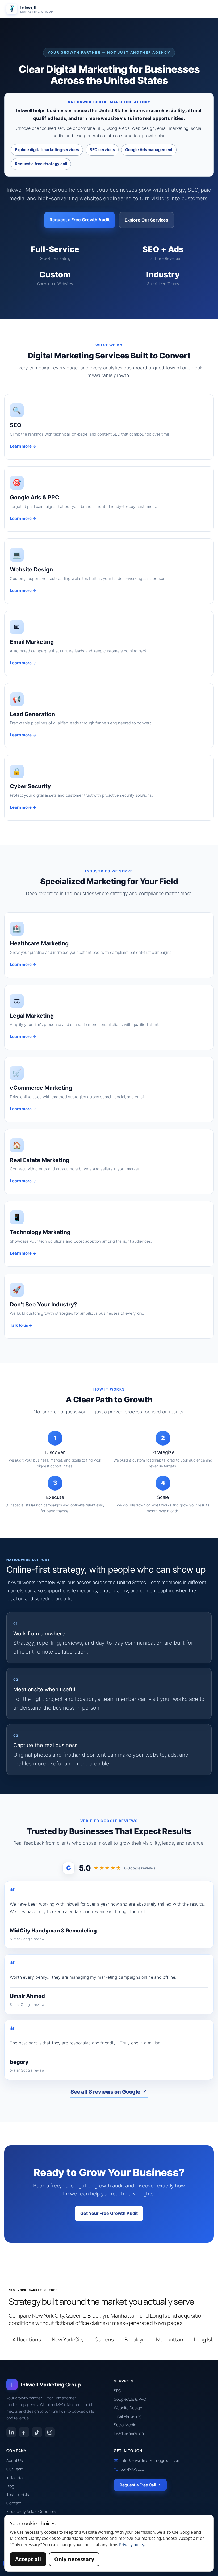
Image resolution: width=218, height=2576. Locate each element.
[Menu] (206, 9)
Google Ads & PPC (130, 2399)
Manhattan (169, 2339)
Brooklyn (135, 2339)
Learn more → (23, 446)
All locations (27, 2339)
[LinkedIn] (11, 2432)
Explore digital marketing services (47, 150)
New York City (68, 2339)
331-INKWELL (132, 2469)
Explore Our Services (146, 220)
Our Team (15, 2469)
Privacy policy (132, 2545)
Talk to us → (21, 1325)
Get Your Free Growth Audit (109, 2213)
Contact (14, 2503)
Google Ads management (149, 150)
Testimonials (18, 2494)
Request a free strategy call (41, 164)
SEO (118, 2391)
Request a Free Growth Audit (79, 220)
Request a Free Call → (140, 2485)
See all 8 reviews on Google (109, 2092)
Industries (15, 2477)
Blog (10, 2486)
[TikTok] (37, 2432)
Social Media (125, 2425)
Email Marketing (128, 2416)
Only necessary (74, 2559)
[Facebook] (24, 2432)
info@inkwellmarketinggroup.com (150, 2460)
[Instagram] (50, 2432)
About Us (15, 2460)
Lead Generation (129, 2433)
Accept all (28, 2559)
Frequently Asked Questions (32, 2512)
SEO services (102, 150)
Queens (104, 2339)
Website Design (128, 2408)
